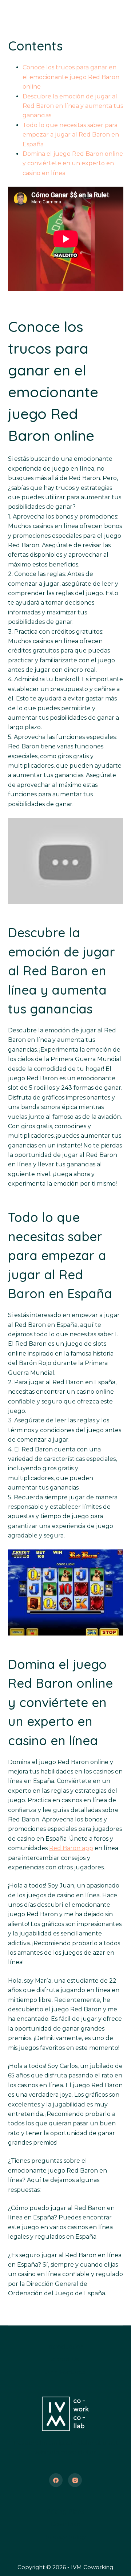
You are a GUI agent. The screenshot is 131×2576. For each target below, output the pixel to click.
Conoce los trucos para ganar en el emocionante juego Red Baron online (71, 77)
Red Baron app (71, 1848)
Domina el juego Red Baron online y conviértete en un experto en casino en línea (73, 163)
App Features (65, 2372)
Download (65, 2524)
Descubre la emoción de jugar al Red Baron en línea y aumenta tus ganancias (73, 106)
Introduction (65, 2347)
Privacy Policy (65, 2537)
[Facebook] (56, 2480)
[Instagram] (75, 2480)
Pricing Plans (65, 2512)
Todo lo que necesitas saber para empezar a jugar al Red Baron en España (71, 135)
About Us (65, 2359)
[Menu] (120, 13)
